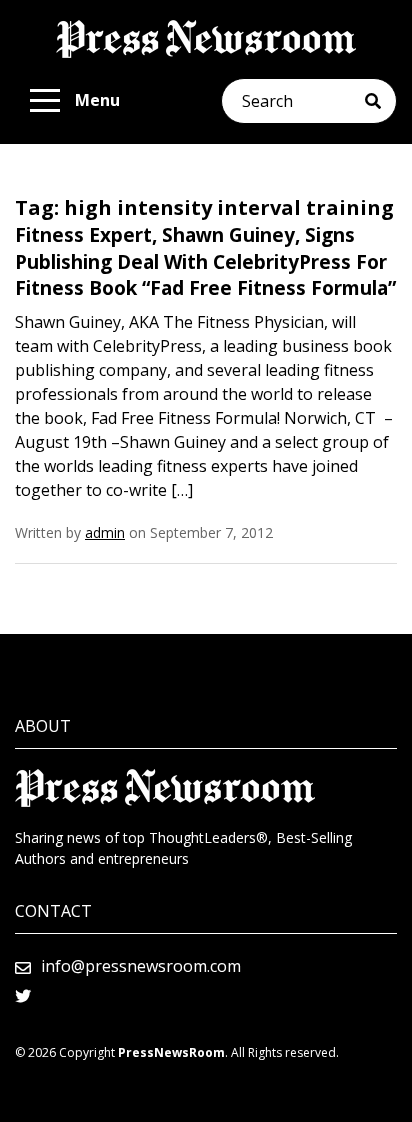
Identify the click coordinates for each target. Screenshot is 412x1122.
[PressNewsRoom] (206, 39)
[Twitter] (23, 996)
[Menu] (45, 101)
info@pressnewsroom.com (141, 966)
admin (105, 532)
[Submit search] (380, 101)
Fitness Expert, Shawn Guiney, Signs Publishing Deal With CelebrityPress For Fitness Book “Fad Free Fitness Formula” (205, 261)
